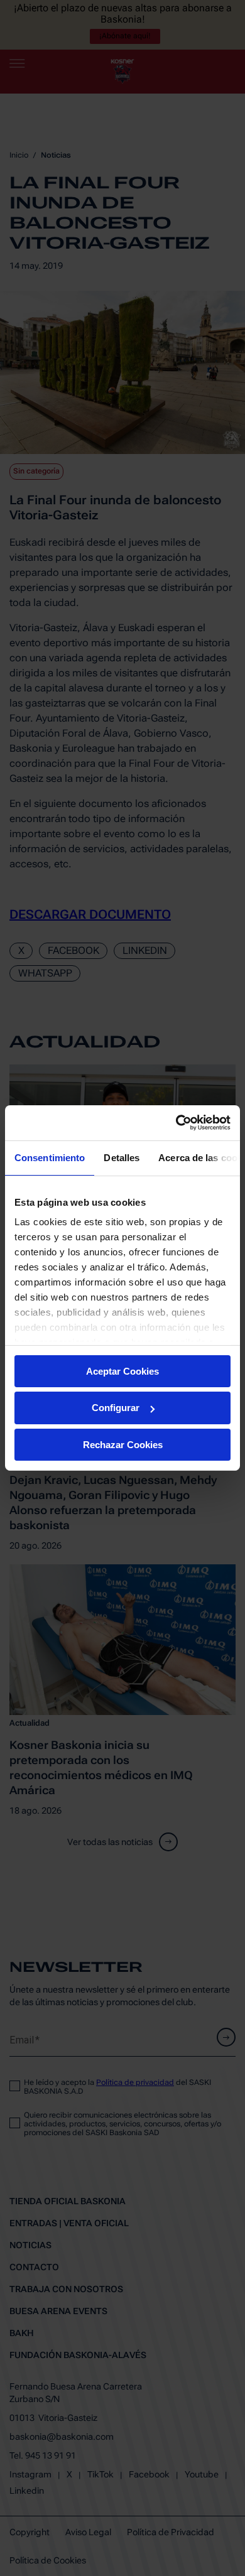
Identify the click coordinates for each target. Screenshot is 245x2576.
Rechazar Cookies (123, 1445)
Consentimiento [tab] (50, 1157)
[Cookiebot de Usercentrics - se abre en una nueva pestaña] (176, 1123)
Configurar (116, 1408)
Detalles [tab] (122, 1157)
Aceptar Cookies (122, 1371)
